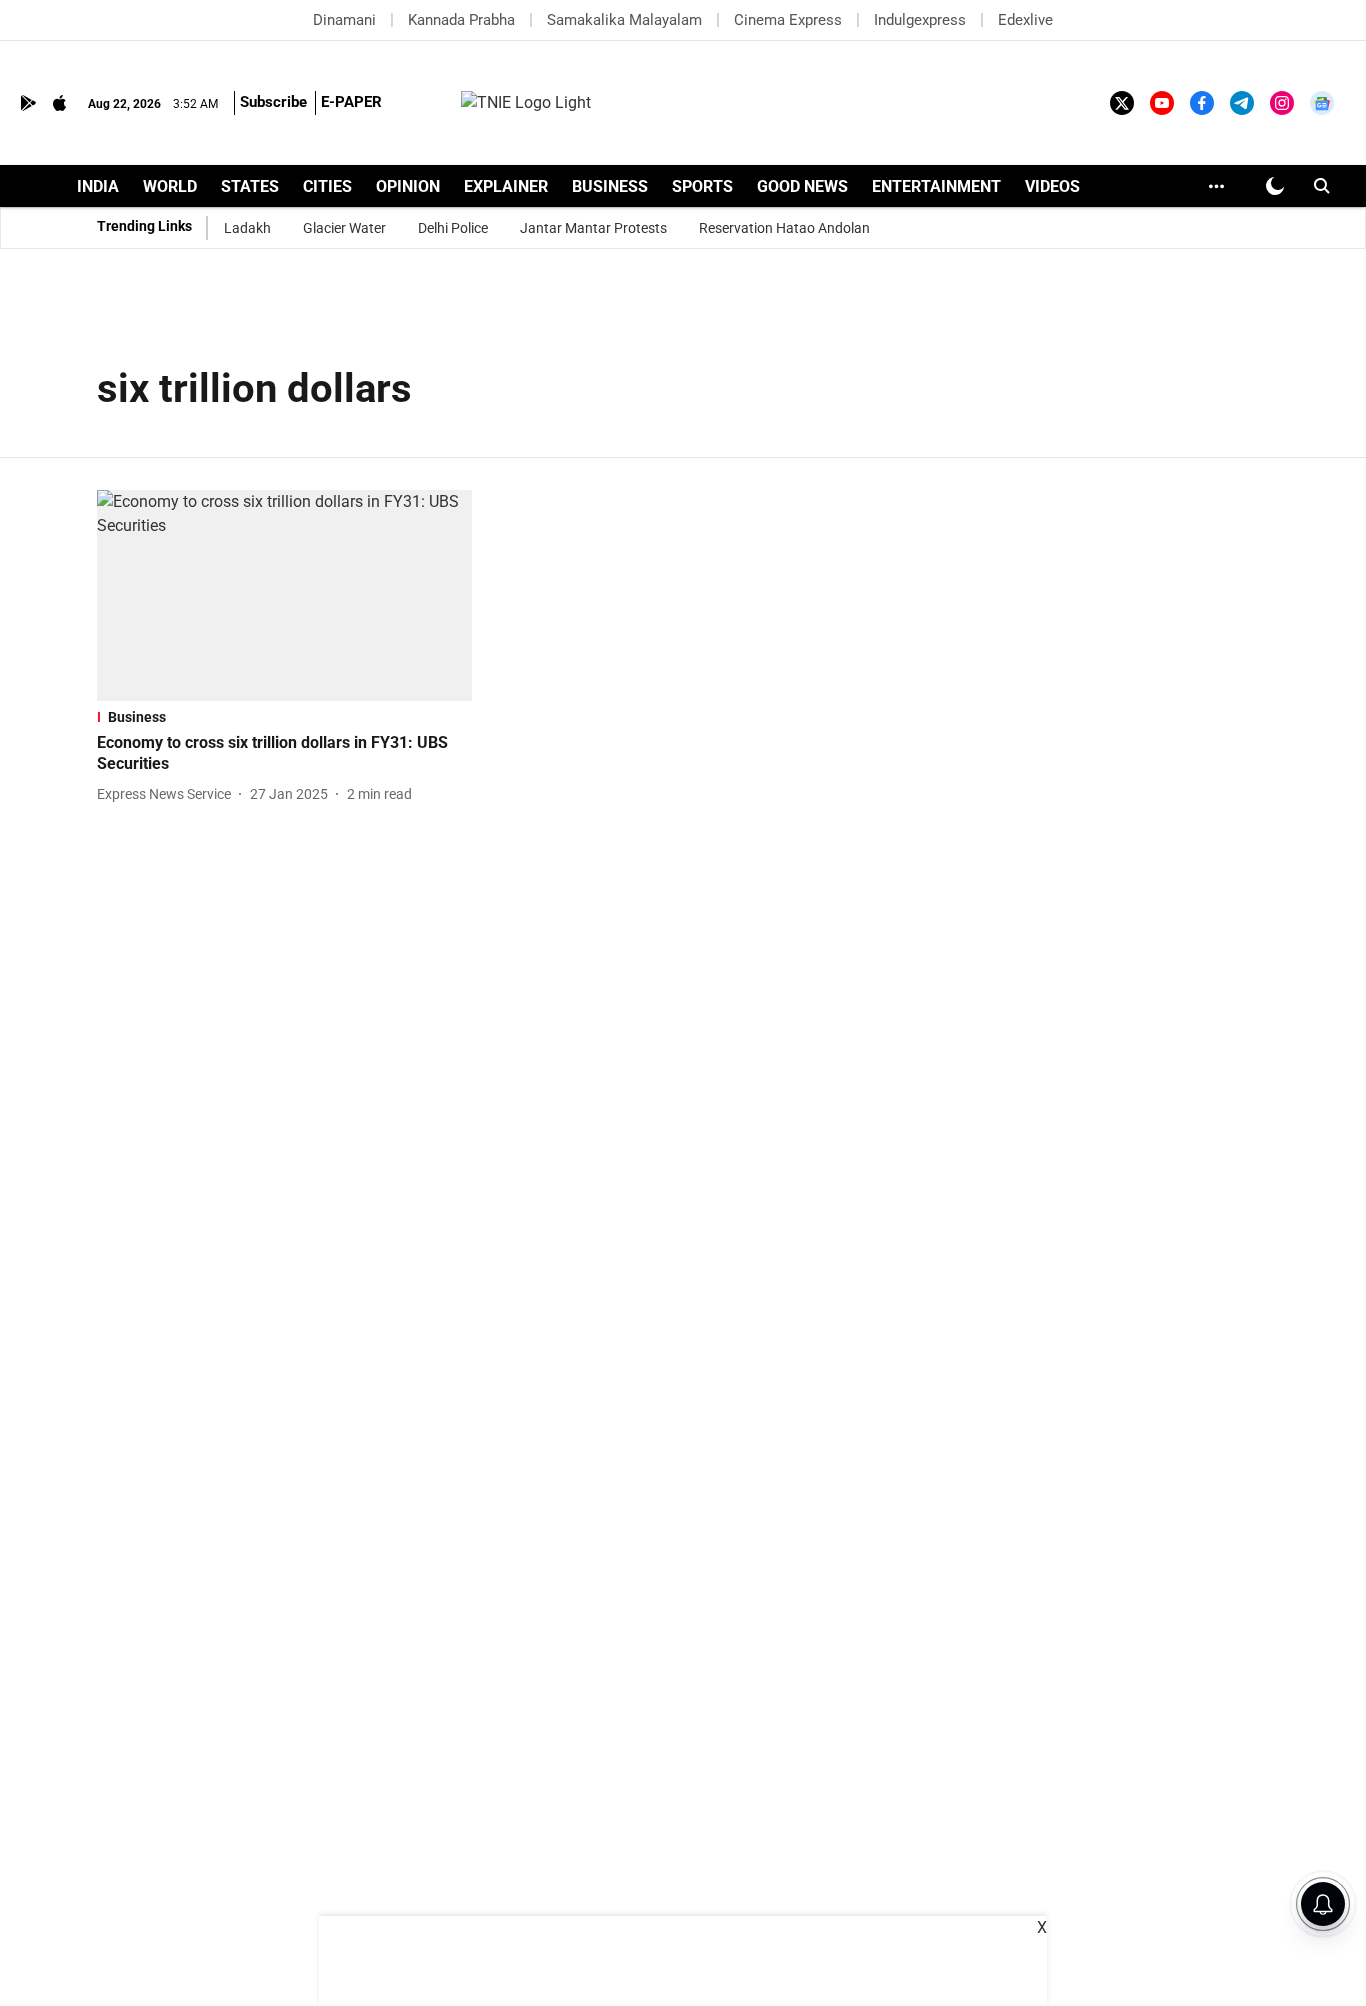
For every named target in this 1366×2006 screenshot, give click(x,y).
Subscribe (273, 102)
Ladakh (247, 228)
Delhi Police (453, 228)
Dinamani (344, 20)
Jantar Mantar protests (593, 228)
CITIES (327, 186)
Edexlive (1025, 20)
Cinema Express (788, 20)
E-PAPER (351, 102)
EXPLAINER (506, 186)
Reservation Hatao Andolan (784, 228)
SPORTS (702, 186)
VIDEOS (1052, 186)
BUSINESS (610, 186)
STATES (250, 186)
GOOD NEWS (802, 186)
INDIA (98, 186)
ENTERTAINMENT (936, 186)
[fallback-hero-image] (284, 595)
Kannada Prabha (461, 20)
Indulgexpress (920, 20)
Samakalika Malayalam (624, 20)
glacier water (344, 228)
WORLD (170, 186)
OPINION (408, 186)
